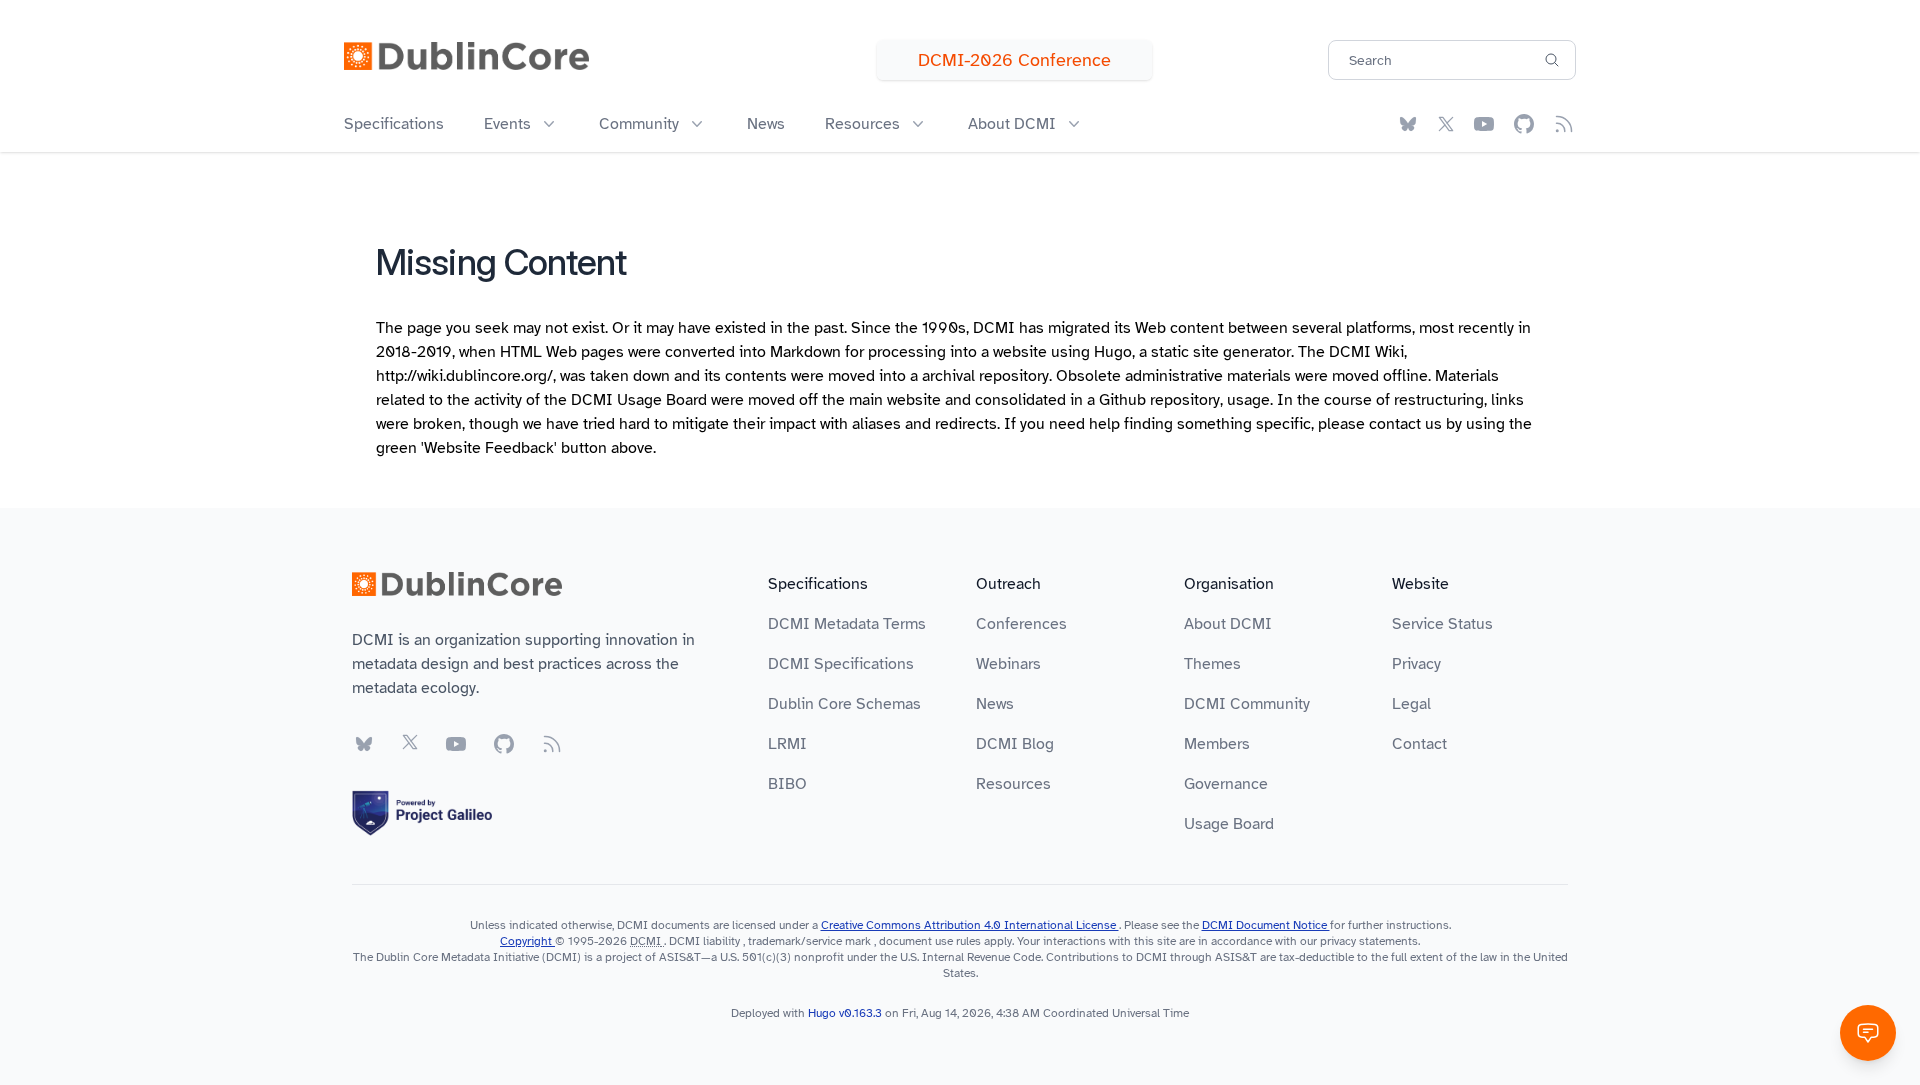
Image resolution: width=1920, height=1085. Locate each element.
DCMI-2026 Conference (1014, 60)
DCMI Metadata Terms (847, 624)
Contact (1419, 744)
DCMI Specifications (841, 664)
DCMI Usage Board (639, 400)
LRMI (787, 744)
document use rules (930, 941)
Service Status (1442, 624)
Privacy (1416, 664)
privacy (1338, 941)
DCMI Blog (1015, 744)
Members (1217, 744)
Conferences (1021, 624)
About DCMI (1228, 624)
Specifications (394, 124)
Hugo (1113, 352)
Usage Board (1229, 824)
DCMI (645, 941)
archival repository (985, 376)
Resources (1013, 784)
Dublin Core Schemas (844, 704)
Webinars (1008, 664)
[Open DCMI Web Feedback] (1868, 1033)
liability (721, 941)
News (766, 124)
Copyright (527, 941)
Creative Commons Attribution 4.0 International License (970, 925)
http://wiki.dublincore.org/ (464, 376)
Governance (1226, 784)
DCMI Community (1247, 704)
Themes (1212, 664)
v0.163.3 (862, 1013)
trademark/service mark (809, 941)
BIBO (787, 784)
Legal (1411, 704)
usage (1248, 400)
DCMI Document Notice (1266, 925)
